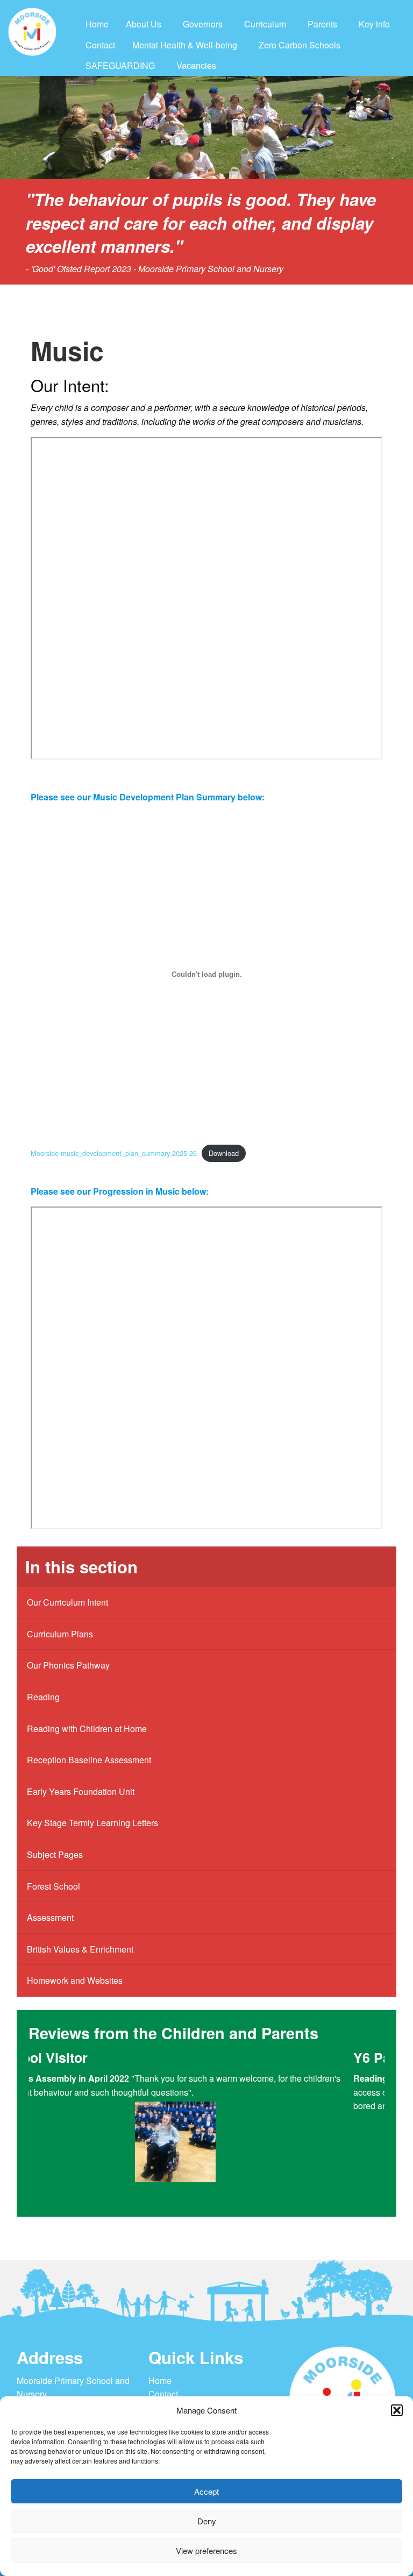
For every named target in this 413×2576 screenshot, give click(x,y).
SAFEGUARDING (120, 65)
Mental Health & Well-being (185, 45)
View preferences (206, 2550)
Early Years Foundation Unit (81, 1791)
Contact (100, 45)
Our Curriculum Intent (67, 1602)
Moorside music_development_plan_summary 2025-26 (114, 1153)
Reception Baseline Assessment (89, 1760)
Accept (206, 2491)
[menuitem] (97, 24)
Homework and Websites (75, 1980)
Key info (374, 24)
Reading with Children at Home (87, 1729)
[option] (206, 2127)
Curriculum (265, 24)
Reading (43, 1697)
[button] (397, 2410)
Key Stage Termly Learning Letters (92, 1823)
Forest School (54, 1886)
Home (97, 24)
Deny (207, 2521)
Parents (322, 24)
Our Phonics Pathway (68, 1665)
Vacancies (196, 65)
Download (224, 1153)
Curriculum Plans (60, 1634)
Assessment (50, 1917)
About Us (144, 24)
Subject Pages (55, 1854)
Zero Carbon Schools (300, 45)
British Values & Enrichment (80, 1949)
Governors (203, 24)
